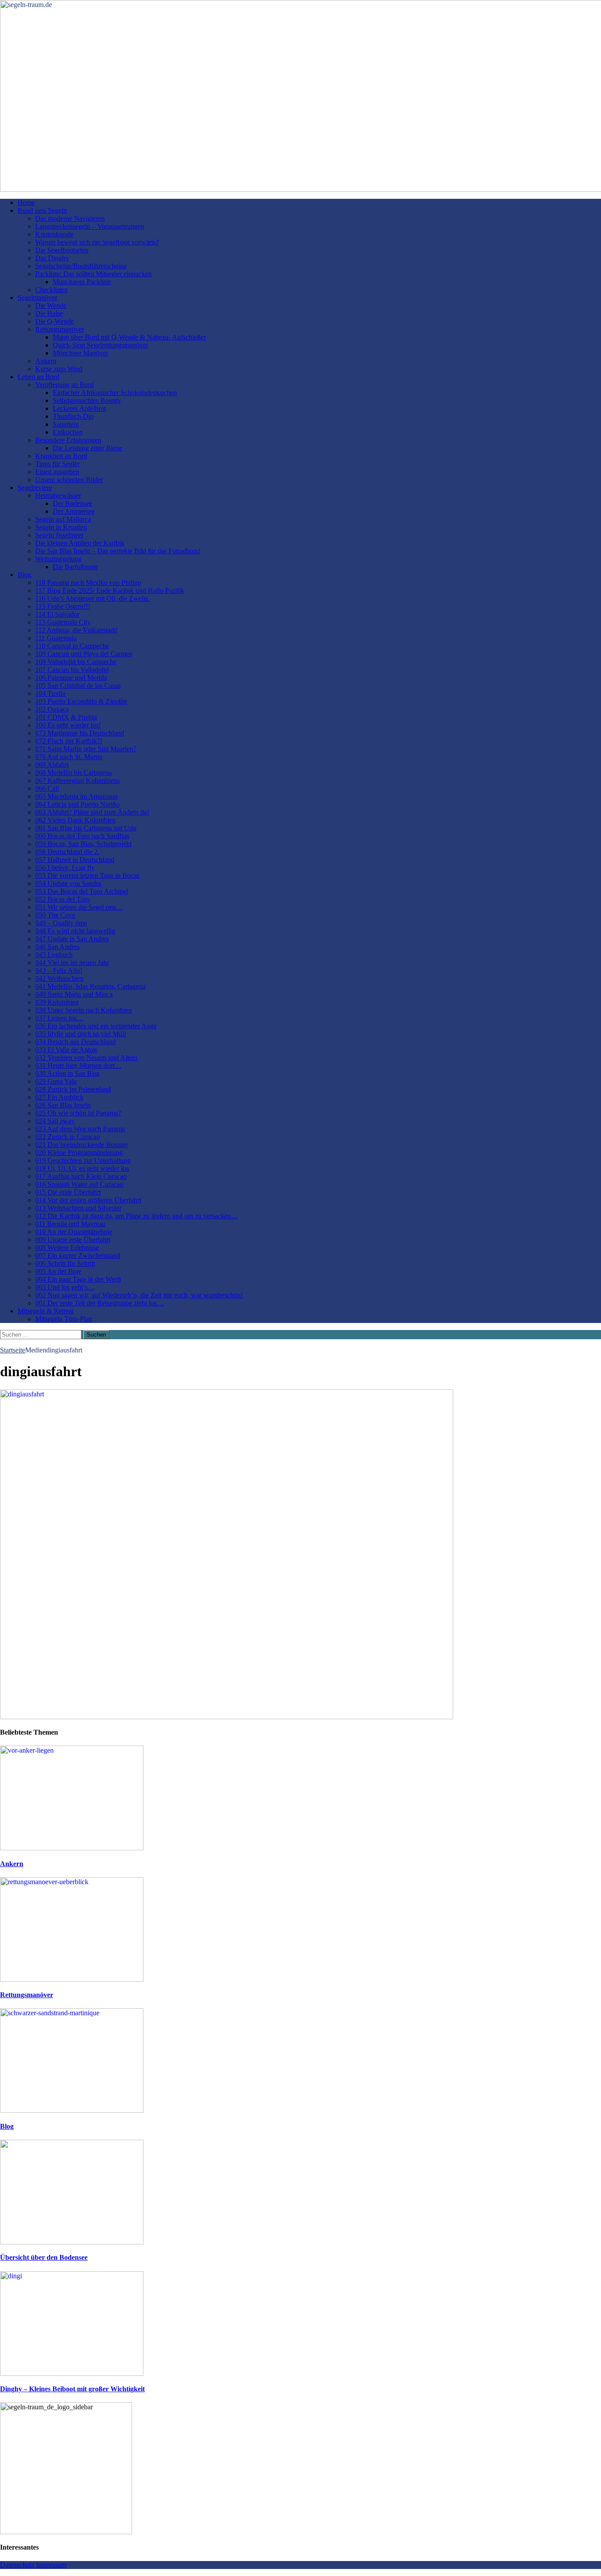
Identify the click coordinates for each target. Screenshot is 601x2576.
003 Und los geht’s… (65, 1287)
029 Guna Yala (56, 1081)
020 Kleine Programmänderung (79, 1153)
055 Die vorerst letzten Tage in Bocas (87, 875)
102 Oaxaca (52, 709)
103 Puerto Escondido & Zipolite (81, 701)
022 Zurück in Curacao (68, 1137)
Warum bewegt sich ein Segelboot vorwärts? (97, 242)
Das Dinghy (52, 258)
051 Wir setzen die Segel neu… (79, 907)
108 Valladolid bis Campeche (76, 662)
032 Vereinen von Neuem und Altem (86, 1058)
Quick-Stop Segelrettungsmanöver (101, 345)
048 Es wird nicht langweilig (75, 931)
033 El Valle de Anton (66, 1050)
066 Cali (47, 788)
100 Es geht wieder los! (68, 725)
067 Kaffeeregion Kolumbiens (77, 780)
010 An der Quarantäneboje (74, 1232)
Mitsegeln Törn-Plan (64, 1319)
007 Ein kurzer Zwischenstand (78, 1255)
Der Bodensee (73, 503)
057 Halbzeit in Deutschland (75, 860)
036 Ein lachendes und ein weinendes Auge (96, 1026)
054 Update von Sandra (68, 883)
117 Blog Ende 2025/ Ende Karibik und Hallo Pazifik (110, 590)
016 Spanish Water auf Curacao (79, 1184)
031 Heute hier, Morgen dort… (78, 1065)
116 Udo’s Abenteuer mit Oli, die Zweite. (93, 598)
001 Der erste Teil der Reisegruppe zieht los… (99, 1303)
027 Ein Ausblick (59, 1097)
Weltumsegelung (58, 559)
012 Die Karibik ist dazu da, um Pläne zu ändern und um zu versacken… (137, 1216)
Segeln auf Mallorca (63, 519)
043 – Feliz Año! (59, 970)
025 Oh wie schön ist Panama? (78, 1113)
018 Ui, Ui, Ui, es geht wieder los (82, 1168)
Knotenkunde (54, 234)
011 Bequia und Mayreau (70, 1224)
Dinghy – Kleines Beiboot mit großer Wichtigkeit (72, 2389)
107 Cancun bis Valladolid (72, 670)
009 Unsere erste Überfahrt (73, 1240)
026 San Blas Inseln (63, 1105)
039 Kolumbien (57, 1002)
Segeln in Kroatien (61, 527)
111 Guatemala (56, 638)
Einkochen (68, 432)
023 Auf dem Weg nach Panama (80, 1129)
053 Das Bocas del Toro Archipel (82, 891)
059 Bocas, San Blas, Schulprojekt (83, 844)
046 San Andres (57, 947)
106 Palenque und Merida (71, 678)
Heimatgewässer (58, 495)
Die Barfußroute (75, 567)
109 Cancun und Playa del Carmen (84, 654)
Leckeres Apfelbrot (79, 408)
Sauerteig (66, 424)
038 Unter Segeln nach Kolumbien (84, 1010)
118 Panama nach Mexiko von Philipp (88, 583)
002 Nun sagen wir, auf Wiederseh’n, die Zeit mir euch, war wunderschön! (139, 1295)
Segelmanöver (37, 298)
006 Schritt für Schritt (65, 1263)
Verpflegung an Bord (64, 385)
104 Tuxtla (50, 693)
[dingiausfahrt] (227, 1717)
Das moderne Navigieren (70, 218)
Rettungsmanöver (60, 329)
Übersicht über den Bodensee (44, 2257)
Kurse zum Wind (59, 369)
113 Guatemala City (63, 622)
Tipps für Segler (57, 464)
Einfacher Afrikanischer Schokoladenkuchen (115, 393)
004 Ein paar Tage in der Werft (78, 1279)
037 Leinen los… (59, 1018)
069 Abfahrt (52, 765)
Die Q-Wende (55, 321)
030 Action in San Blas (67, 1073)
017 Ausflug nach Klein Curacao (81, 1176)
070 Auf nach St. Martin (69, 757)
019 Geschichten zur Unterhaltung (83, 1160)
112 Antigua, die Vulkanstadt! (77, 630)
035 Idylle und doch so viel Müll (81, 1034)
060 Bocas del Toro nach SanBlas (82, 836)
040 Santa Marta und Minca (74, 994)
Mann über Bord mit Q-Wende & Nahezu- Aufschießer (129, 337)
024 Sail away (55, 1121)
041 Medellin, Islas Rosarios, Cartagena (90, 986)
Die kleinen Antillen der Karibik (80, 543)
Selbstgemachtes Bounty (87, 400)
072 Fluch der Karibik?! (69, 741)
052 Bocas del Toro (62, 899)
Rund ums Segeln (42, 210)
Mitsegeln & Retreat (46, 1311)
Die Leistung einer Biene (88, 448)
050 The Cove (55, 915)
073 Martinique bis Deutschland (80, 733)
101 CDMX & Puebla (66, 717)
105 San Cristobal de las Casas (78, 685)
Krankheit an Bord (61, 456)
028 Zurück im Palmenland (73, 1089)
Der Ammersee (74, 511)
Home (26, 203)
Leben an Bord (38, 377)
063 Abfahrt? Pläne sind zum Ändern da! (92, 812)
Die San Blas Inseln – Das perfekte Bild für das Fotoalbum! (118, 551)
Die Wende (51, 305)
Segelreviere (35, 488)
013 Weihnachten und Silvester (78, 1208)
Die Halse (49, 313)
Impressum (51, 2565)
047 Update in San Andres (72, 939)
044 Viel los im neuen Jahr (72, 963)
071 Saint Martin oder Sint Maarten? (86, 749)
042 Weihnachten (59, 978)
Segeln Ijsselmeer (59, 535)
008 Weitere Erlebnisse (67, 1248)
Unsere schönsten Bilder (69, 480)
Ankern (46, 361)
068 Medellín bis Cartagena (73, 773)
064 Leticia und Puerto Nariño (77, 804)
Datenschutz (17, 2565)
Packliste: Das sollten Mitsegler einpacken (93, 274)
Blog (24, 575)
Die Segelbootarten (62, 250)
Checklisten (51, 290)
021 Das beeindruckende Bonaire (82, 1145)
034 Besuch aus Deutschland (75, 1042)
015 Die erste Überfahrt (68, 1192)
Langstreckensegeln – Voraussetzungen (90, 226)
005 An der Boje (58, 1271)
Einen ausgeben (57, 472)
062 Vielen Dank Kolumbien (75, 820)
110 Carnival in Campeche (72, 646)
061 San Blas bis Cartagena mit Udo (86, 828)
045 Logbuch (54, 955)
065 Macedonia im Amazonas (77, 796)
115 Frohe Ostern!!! (63, 606)
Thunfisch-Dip (73, 416)
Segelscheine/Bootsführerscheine (81, 266)
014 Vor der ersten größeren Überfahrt (88, 1200)
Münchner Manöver (81, 353)
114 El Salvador (57, 614)
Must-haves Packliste (82, 282)
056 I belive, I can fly (65, 868)
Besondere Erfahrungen (68, 440)
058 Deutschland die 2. (67, 852)
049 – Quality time (61, 923)
